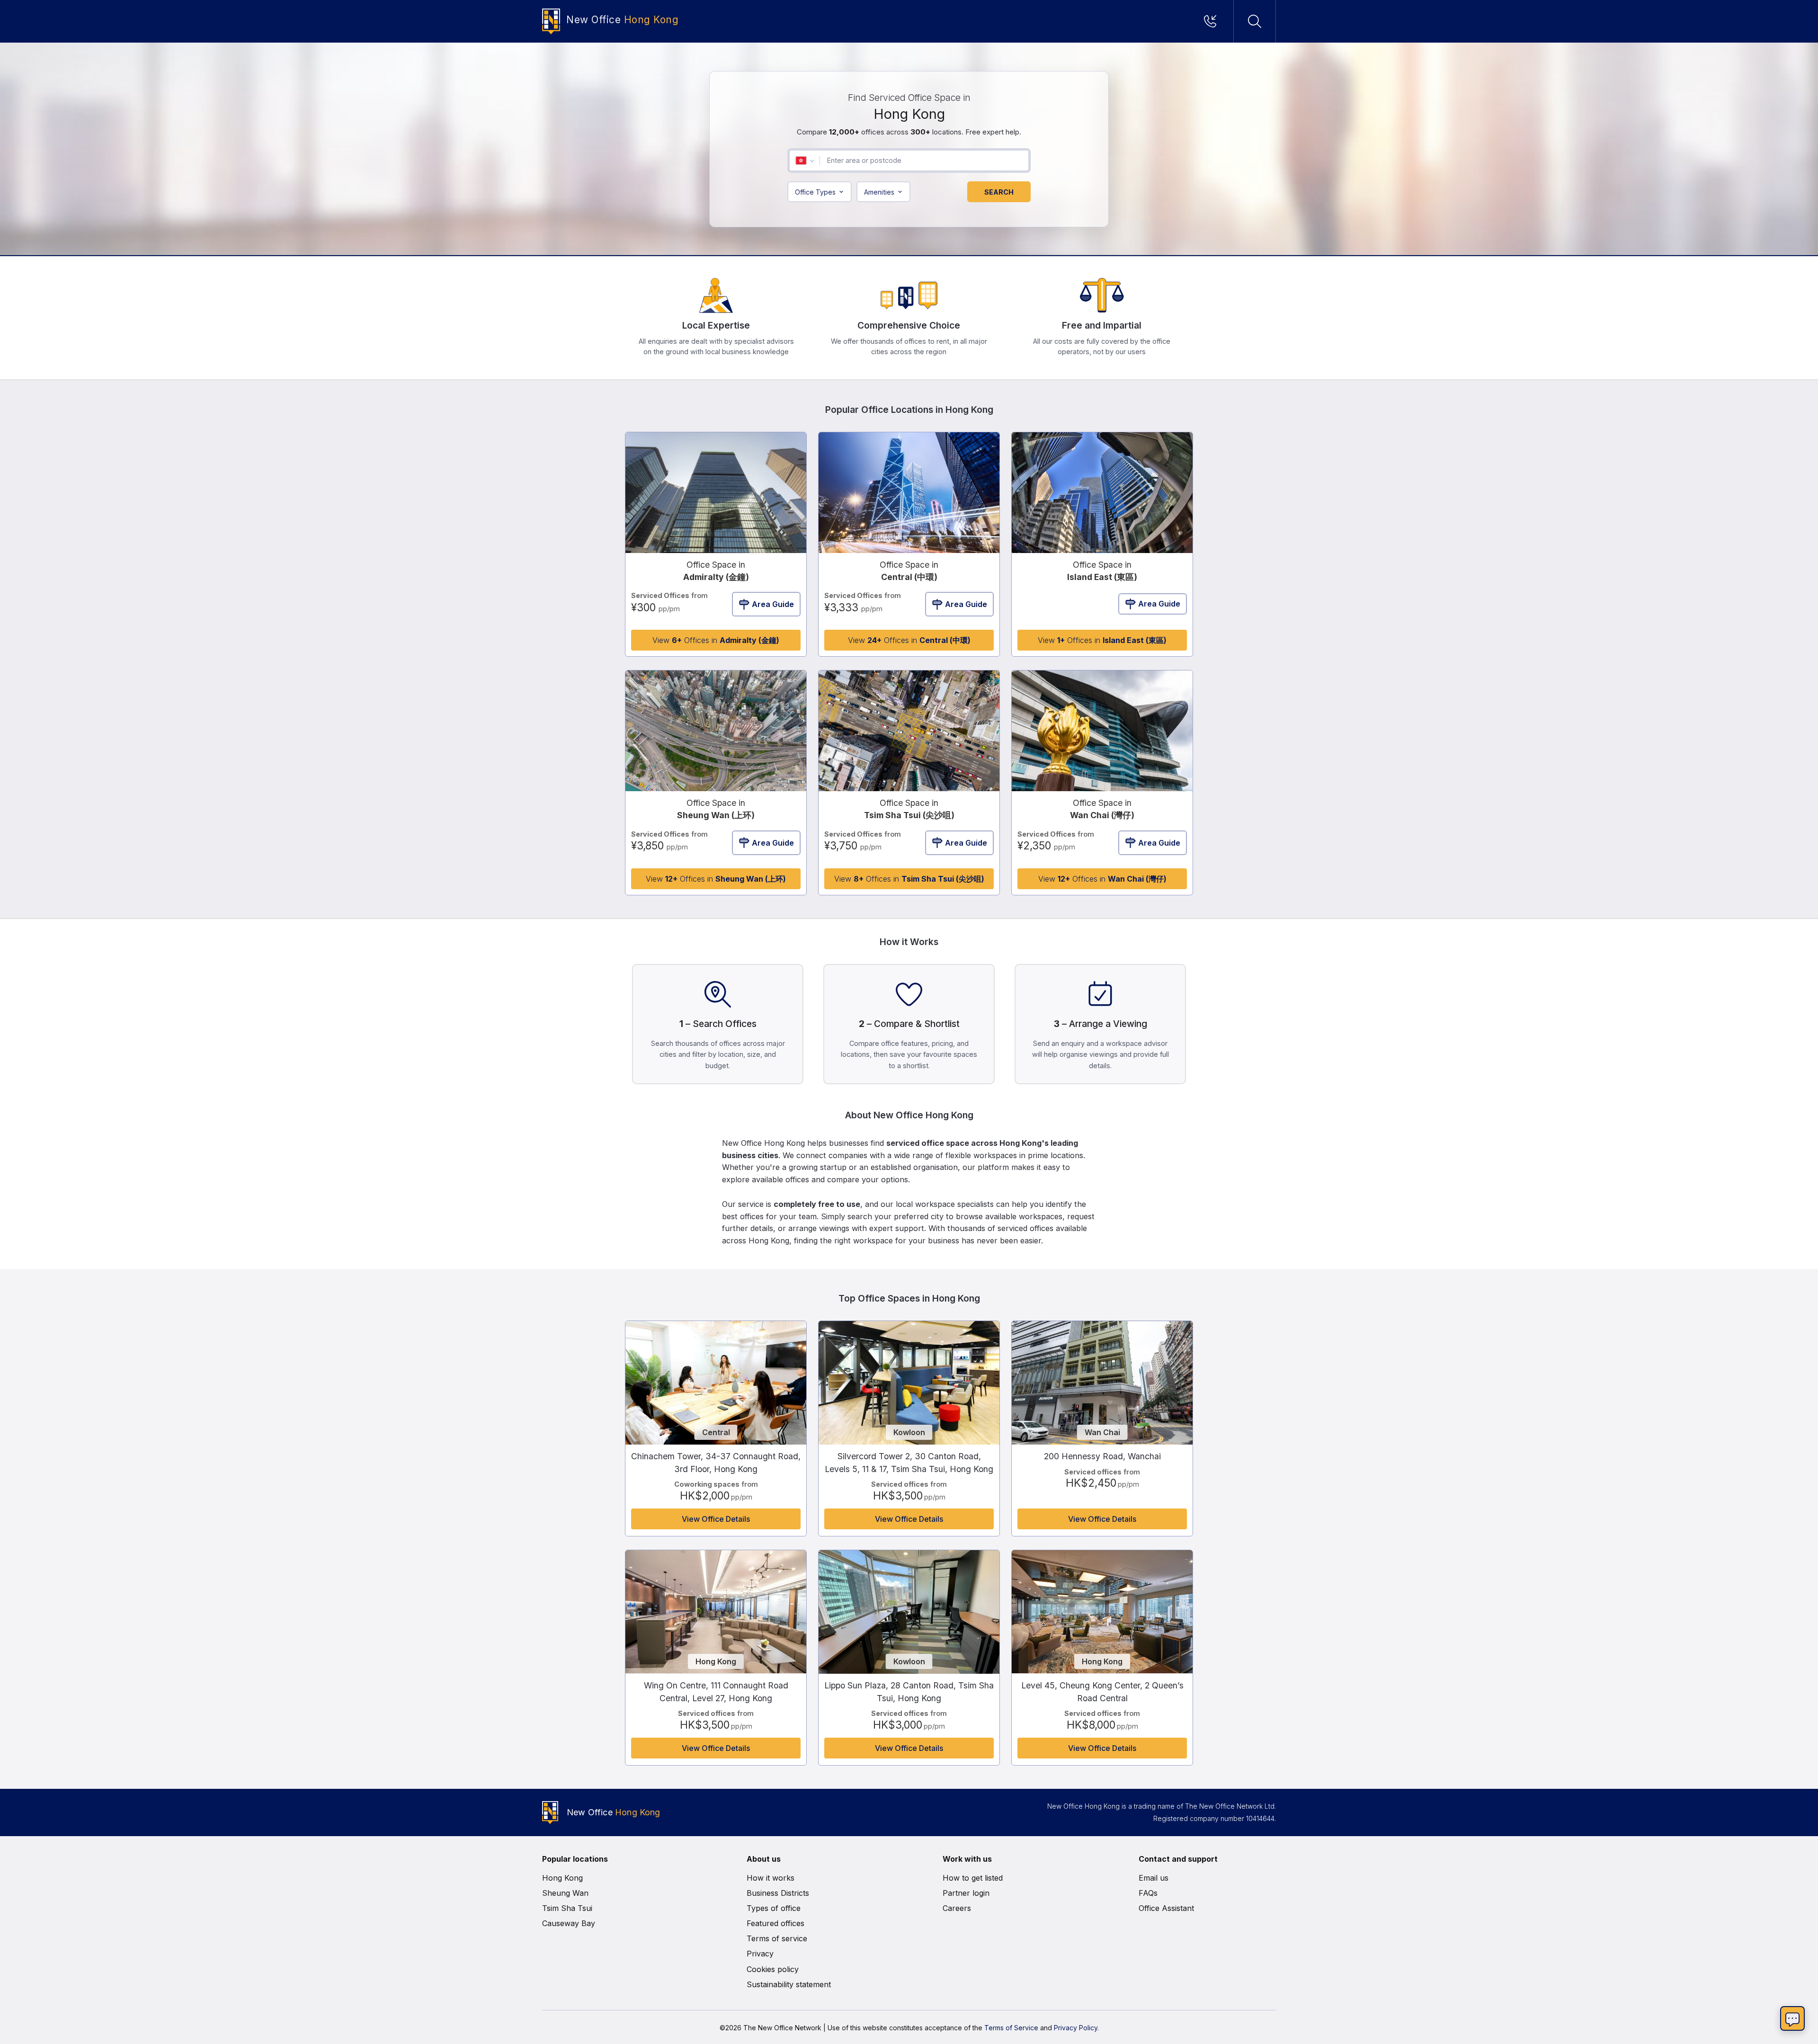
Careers (957, 1908)
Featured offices (775, 1923)
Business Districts (778, 1893)
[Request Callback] (1213, 21)
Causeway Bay (569, 1923)
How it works (771, 1878)
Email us (1154, 1878)
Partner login (966, 1893)
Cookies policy (773, 1969)
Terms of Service (1011, 2028)
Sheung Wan (565, 1893)
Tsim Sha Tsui (567, 1908)
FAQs (1148, 1893)
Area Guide (773, 604)
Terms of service (777, 1938)
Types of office (774, 1908)
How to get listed (973, 1878)
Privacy (760, 1954)
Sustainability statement (789, 1984)
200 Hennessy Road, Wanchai (1102, 1456)
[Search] (1255, 21)
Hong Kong (562, 1878)
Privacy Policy (1076, 2028)
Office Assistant (1166, 1908)
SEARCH (999, 192)
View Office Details (716, 1519)
